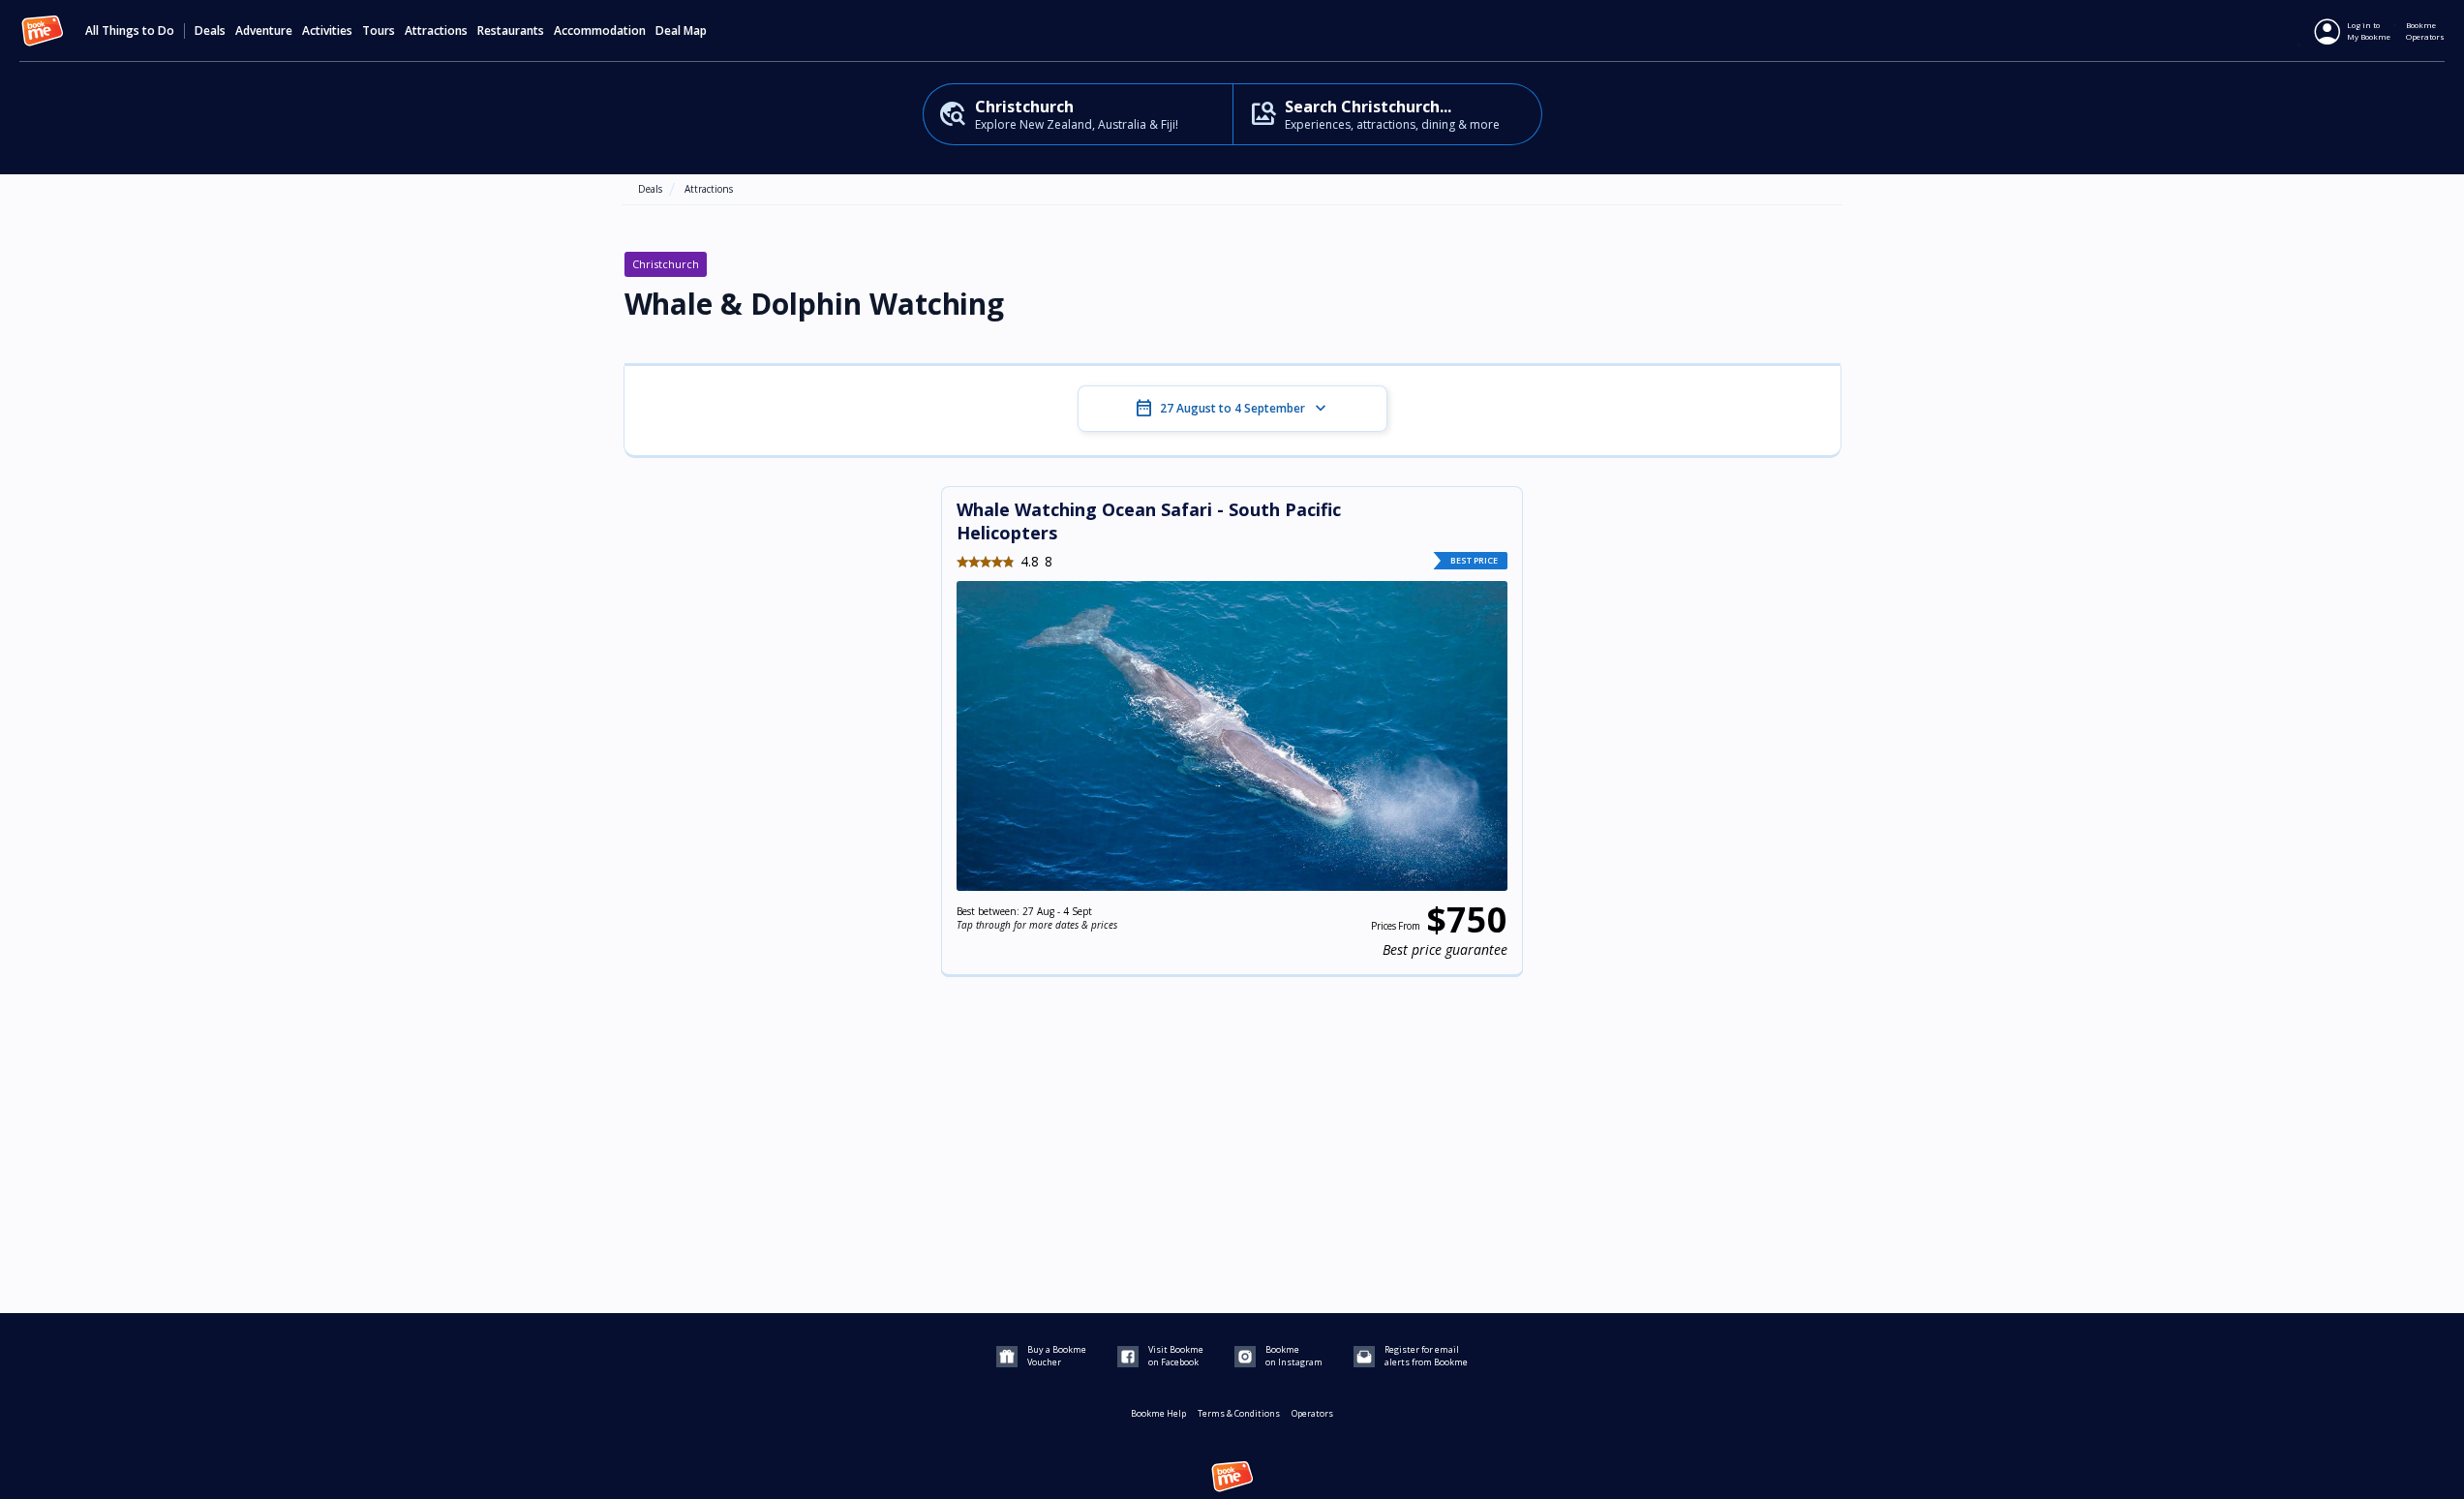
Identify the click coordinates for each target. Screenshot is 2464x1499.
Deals (210, 31)
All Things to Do (130, 31)
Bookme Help (1158, 1413)
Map (695, 31)
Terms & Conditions (1239, 1413)
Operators (1312, 1413)
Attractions (709, 189)
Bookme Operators (2425, 31)
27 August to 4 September (1232, 409)
